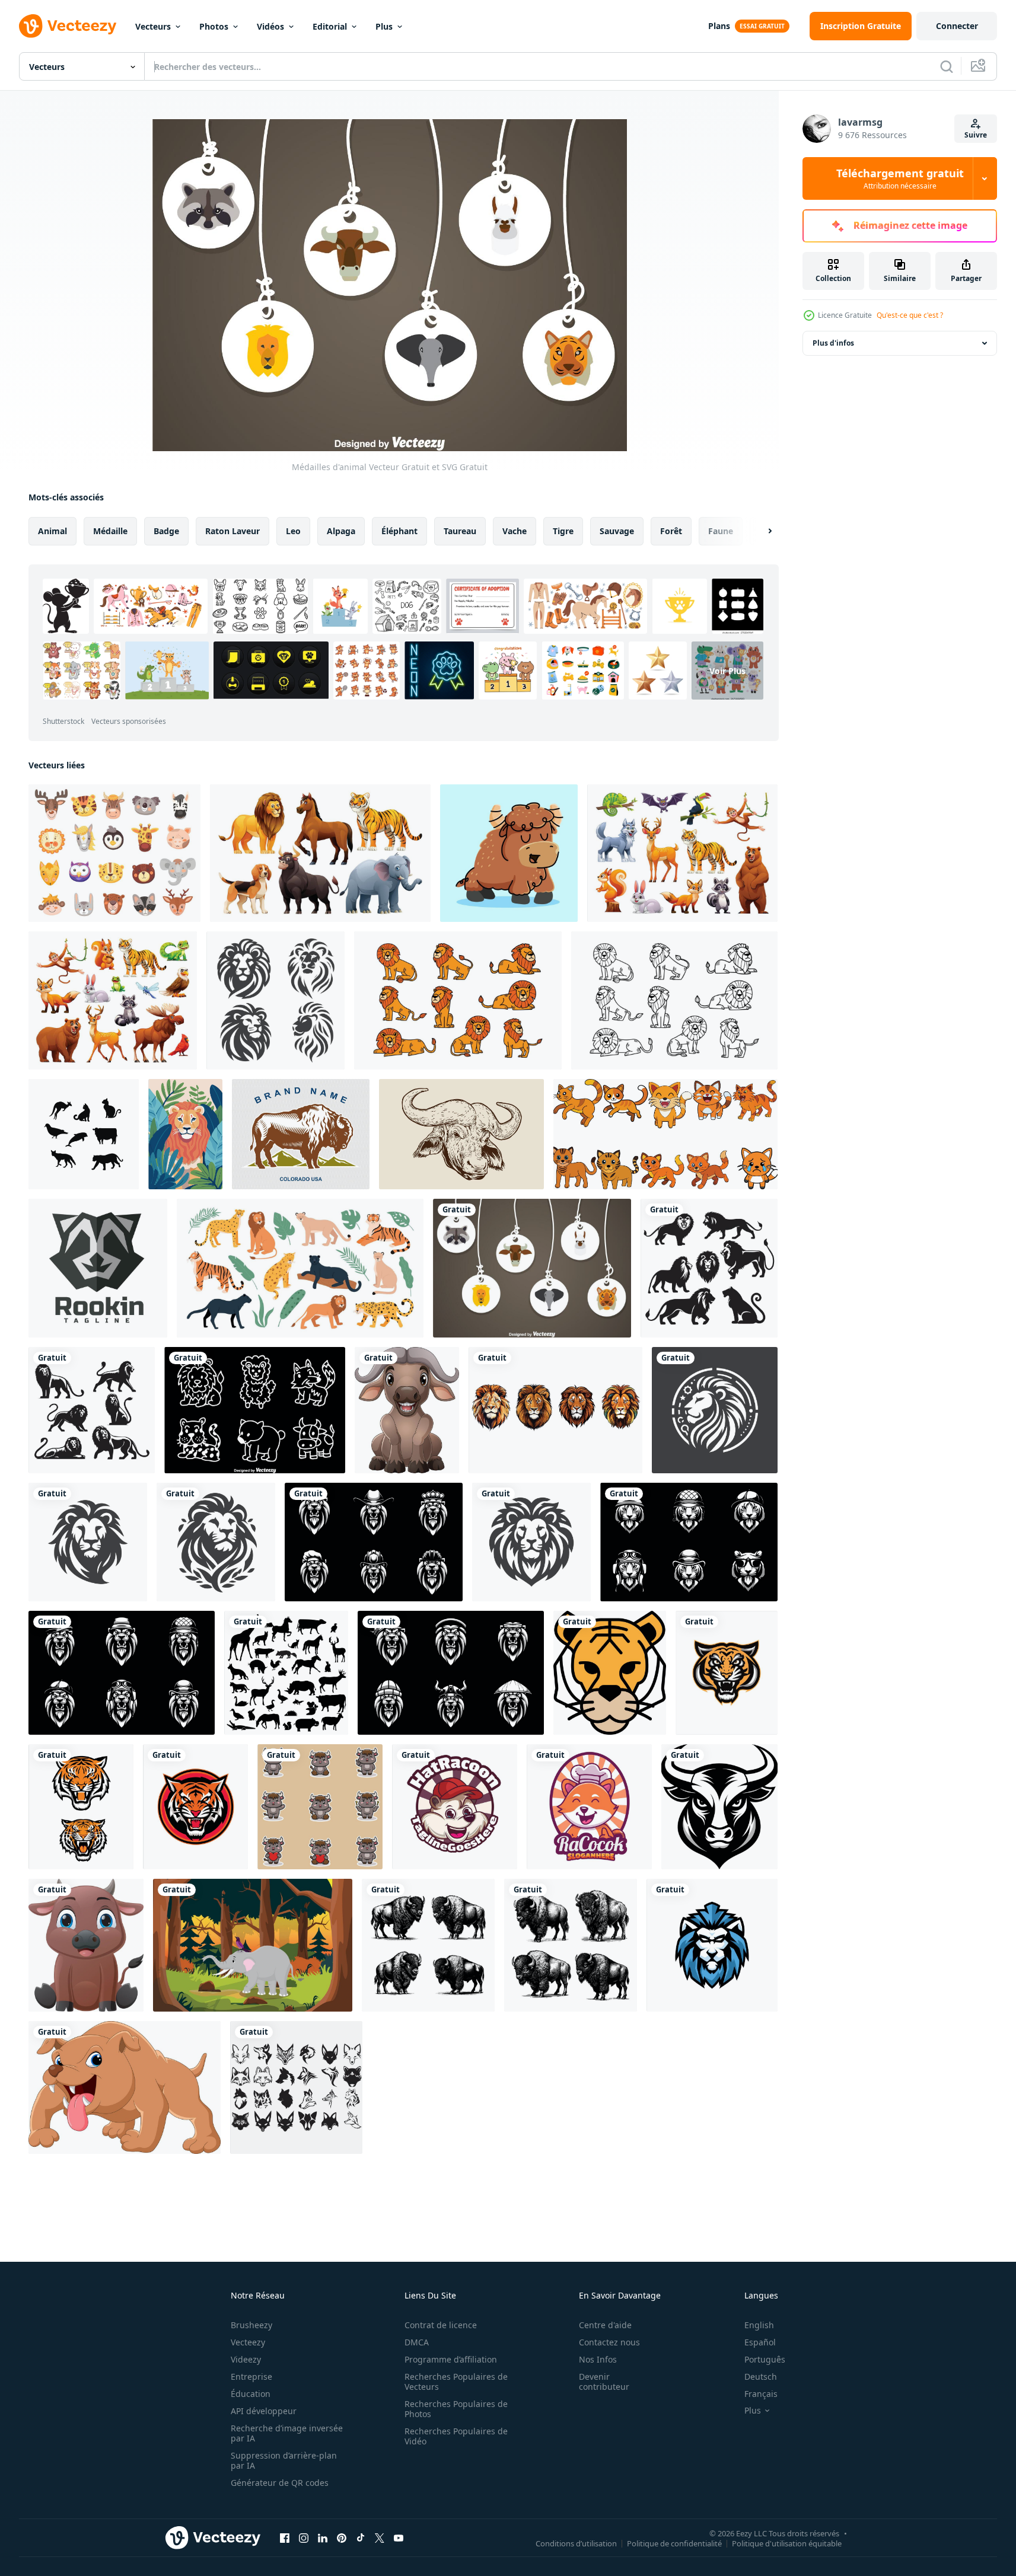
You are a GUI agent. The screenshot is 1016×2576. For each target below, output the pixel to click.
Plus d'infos (833, 343)
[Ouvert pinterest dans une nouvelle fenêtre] (342, 2537)
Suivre (976, 135)
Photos (214, 26)
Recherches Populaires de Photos (456, 2409)
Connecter (957, 26)
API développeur (264, 2411)
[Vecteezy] (68, 26)
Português (765, 2359)
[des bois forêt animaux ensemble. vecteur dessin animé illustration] (113, 1000)
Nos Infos (598, 2359)
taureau (460, 531)
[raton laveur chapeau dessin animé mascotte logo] (455, 1807)
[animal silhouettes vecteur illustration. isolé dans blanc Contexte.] (84, 1134)
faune (721, 531)
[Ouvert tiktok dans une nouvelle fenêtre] (361, 2537)
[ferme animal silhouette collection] (286, 1673)
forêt (671, 531)
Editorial (330, 26)
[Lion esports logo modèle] (712, 1945)
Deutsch (761, 2377)
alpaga (341, 531)
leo (293, 531)
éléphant (399, 531)
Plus (384, 26)
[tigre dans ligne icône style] (610, 1673)
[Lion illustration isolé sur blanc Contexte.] (555, 1410)
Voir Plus (727, 671)
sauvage (617, 531)
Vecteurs (153, 26)
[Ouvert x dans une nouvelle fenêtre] (380, 2537)
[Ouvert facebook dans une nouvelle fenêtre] (285, 2537)
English (759, 2325)
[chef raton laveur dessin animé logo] (589, 1807)
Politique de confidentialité (674, 2543)
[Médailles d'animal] (532, 1268)
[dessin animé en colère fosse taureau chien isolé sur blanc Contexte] (125, 2087)
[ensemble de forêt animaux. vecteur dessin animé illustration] (682, 853)
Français (761, 2394)
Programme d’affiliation (451, 2359)
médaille (110, 531)
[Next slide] (760, 531)
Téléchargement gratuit (900, 178)
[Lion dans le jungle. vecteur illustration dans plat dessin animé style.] (185, 1134)
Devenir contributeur (604, 2382)
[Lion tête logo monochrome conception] (276, 1000)
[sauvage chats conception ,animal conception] (665, 1134)
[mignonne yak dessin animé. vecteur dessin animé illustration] (509, 853)
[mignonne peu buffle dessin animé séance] (86, 1945)
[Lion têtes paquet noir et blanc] (374, 1542)
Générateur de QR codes (280, 2483)
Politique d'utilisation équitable (787, 2543)
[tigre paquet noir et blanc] (689, 1542)
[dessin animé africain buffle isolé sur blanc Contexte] (407, 1410)
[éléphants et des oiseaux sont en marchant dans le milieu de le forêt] (253, 1945)
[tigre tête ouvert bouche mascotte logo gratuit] (727, 1673)
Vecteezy (248, 2342)
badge (166, 531)
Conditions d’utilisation (576, 2543)
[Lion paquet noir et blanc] (122, 1673)
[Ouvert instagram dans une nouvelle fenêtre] (304, 2537)
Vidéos (270, 26)
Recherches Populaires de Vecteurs (456, 2382)
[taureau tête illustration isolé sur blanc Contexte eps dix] (719, 1807)
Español (760, 2342)
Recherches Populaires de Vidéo (456, 2436)
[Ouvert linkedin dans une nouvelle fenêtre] (323, 2537)
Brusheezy (251, 2325)
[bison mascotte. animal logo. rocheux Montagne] (301, 1134)
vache (515, 531)
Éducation (251, 2394)
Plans (719, 26)
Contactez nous (609, 2342)
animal (52, 531)
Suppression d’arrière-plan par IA (284, 2460)
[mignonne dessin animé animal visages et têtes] (114, 853)
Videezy (246, 2359)
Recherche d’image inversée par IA (287, 2433)
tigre (563, 531)
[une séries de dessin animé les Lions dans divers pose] (458, 1000)
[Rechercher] (947, 66)
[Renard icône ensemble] (296, 2087)
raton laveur (232, 531)
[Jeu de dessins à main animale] (255, 1410)
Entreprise (251, 2377)
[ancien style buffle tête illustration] (461, 1134)
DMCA (417, 2342)
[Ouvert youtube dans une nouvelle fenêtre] (399, 2537)
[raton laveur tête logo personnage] (98, 1268)
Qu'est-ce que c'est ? (910, 315)
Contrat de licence (441, 2325)
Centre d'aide (605, 2325)
